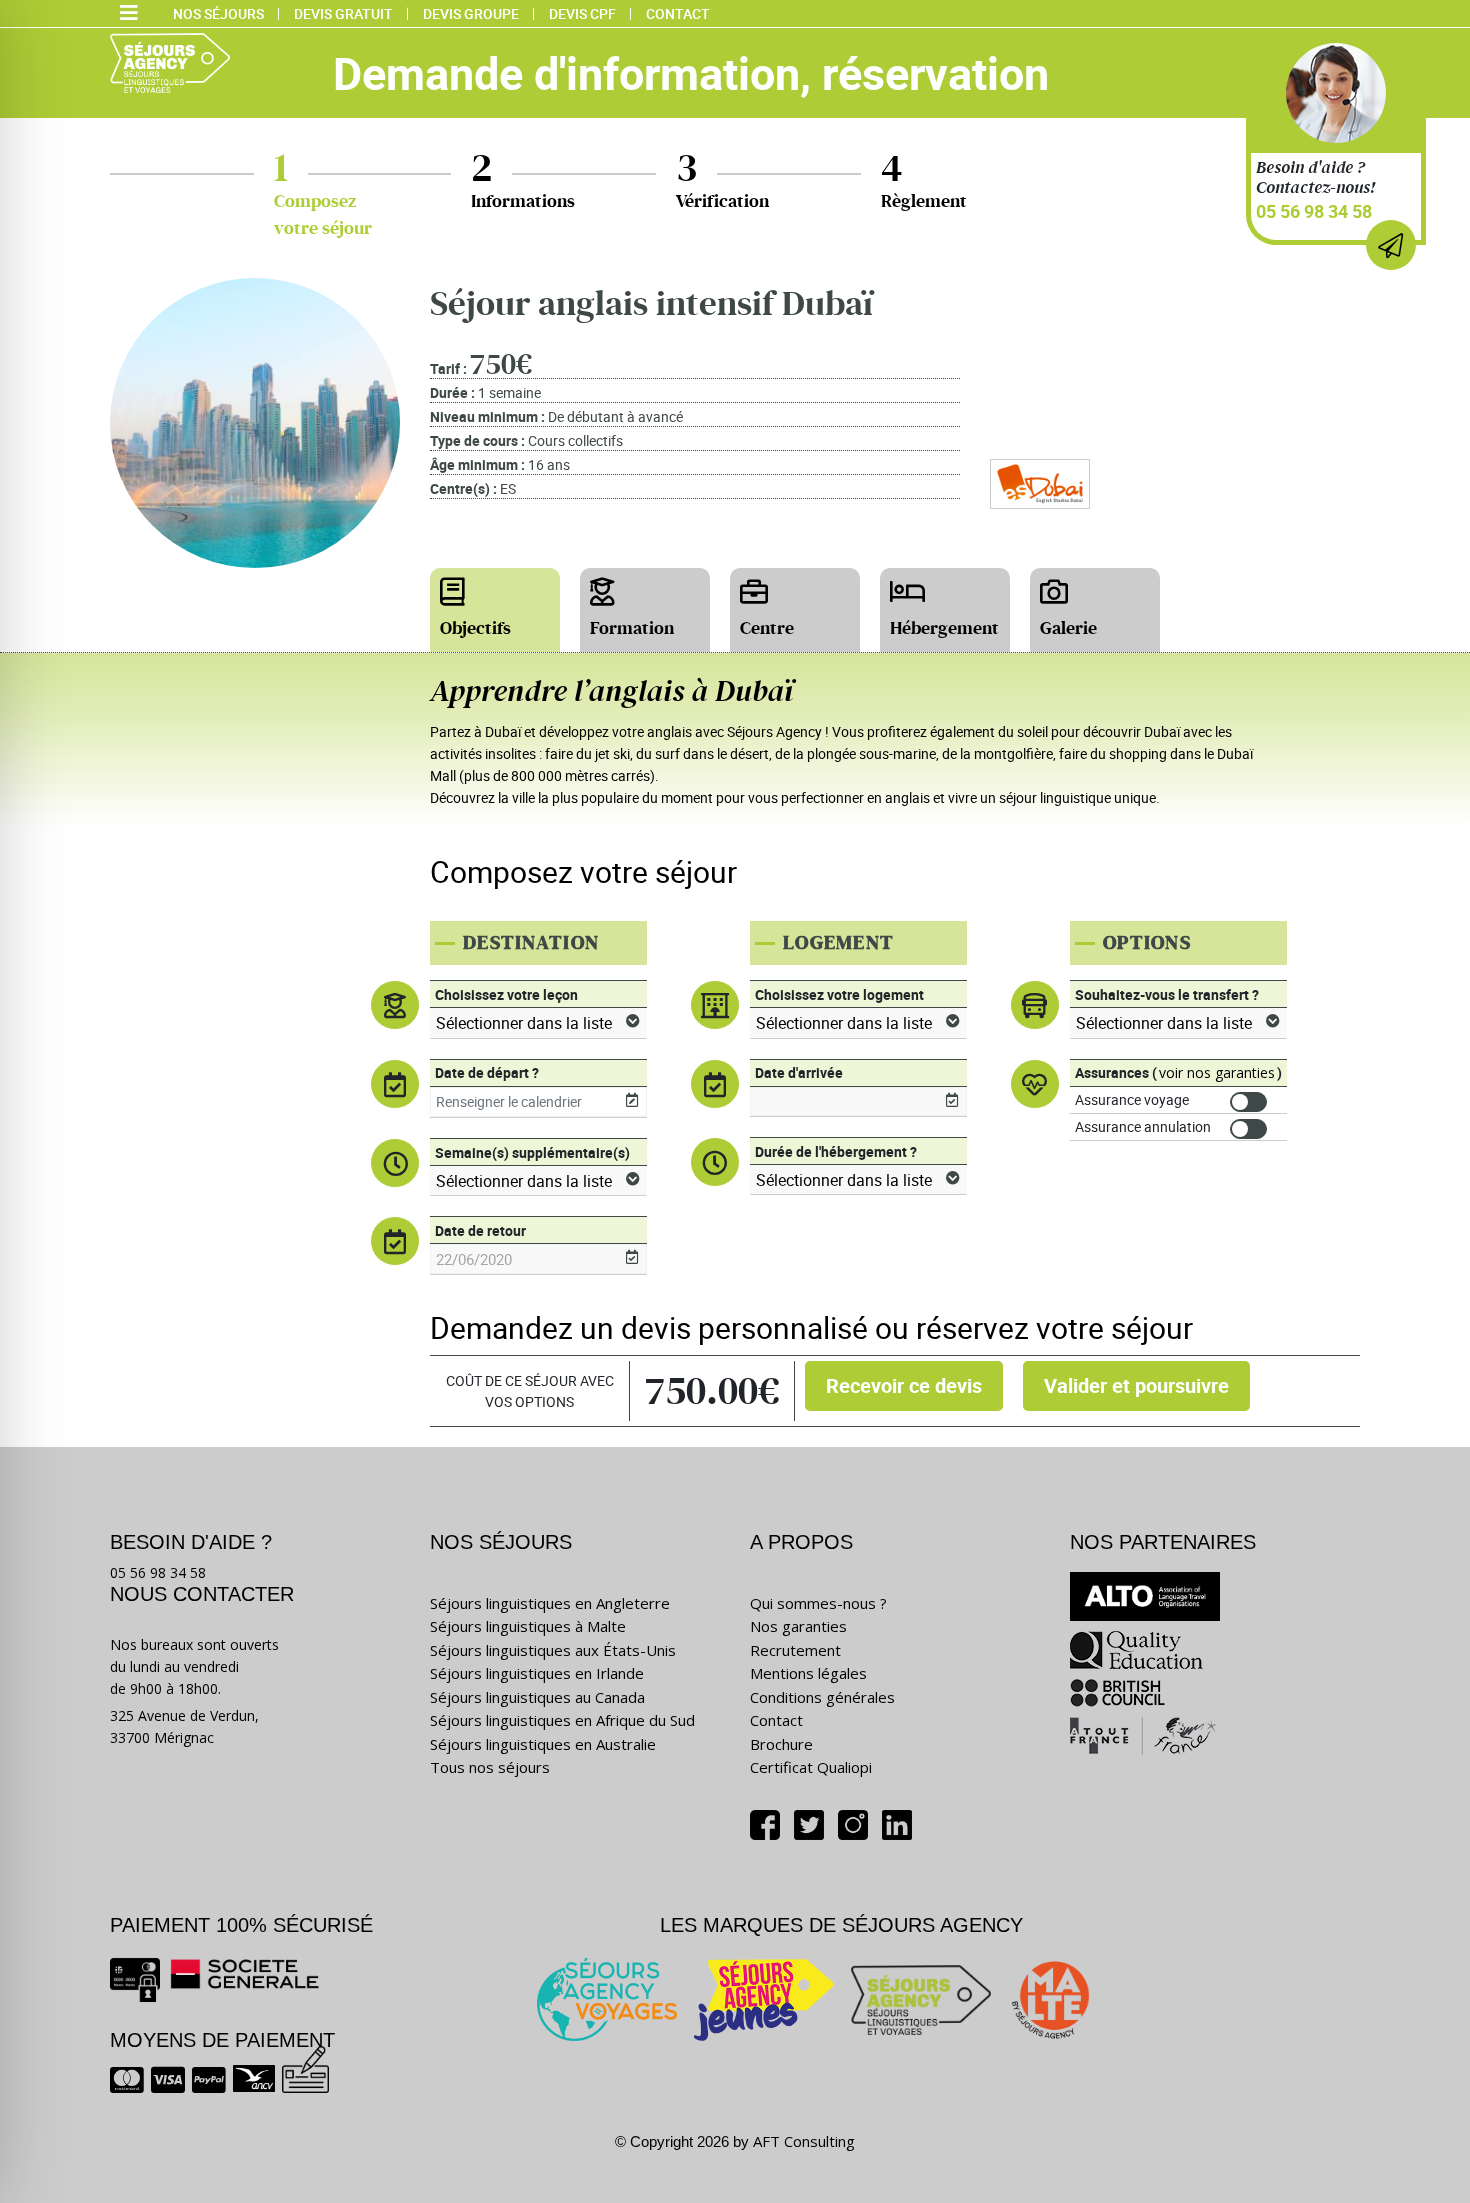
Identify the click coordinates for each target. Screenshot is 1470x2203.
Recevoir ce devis (904, 1385)
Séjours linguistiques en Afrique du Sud (562, 1720)
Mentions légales (808, 1673)
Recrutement (795, 1650)
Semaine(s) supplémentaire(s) (532, 1152)
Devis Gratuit (343, 13)
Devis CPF (582, 13)
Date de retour (480, 1230)
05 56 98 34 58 (1314, 211)
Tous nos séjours (490, 1767)
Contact (678, 13)
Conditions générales (822, 1697)
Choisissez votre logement (839, 994)
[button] (129, 14)
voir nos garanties (1217, 1072)
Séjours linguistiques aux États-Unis (553, 1650)
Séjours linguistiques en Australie (543, 1744)
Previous (15, 862)
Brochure (781, 1744)
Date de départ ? (487, 1072)
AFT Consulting (804, 2141)
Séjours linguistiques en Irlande (537, 1673)
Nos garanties (798, 1626)
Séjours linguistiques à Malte (528, 1626)
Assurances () (1178, 1072)
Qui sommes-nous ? (818, 1603)
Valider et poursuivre (1136, 1385)
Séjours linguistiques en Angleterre (550, 1603)
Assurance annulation (1143, 1126)
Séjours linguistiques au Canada (537, 1697)
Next (1455, 862)
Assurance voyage (1132, 1099)
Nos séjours (218, 13)
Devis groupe (471, 13)
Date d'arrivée (799, 1072)
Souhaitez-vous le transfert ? (1167, 994)
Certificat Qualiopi (811, 1767)
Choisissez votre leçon (506, 994)
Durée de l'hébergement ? (836, 1151)
